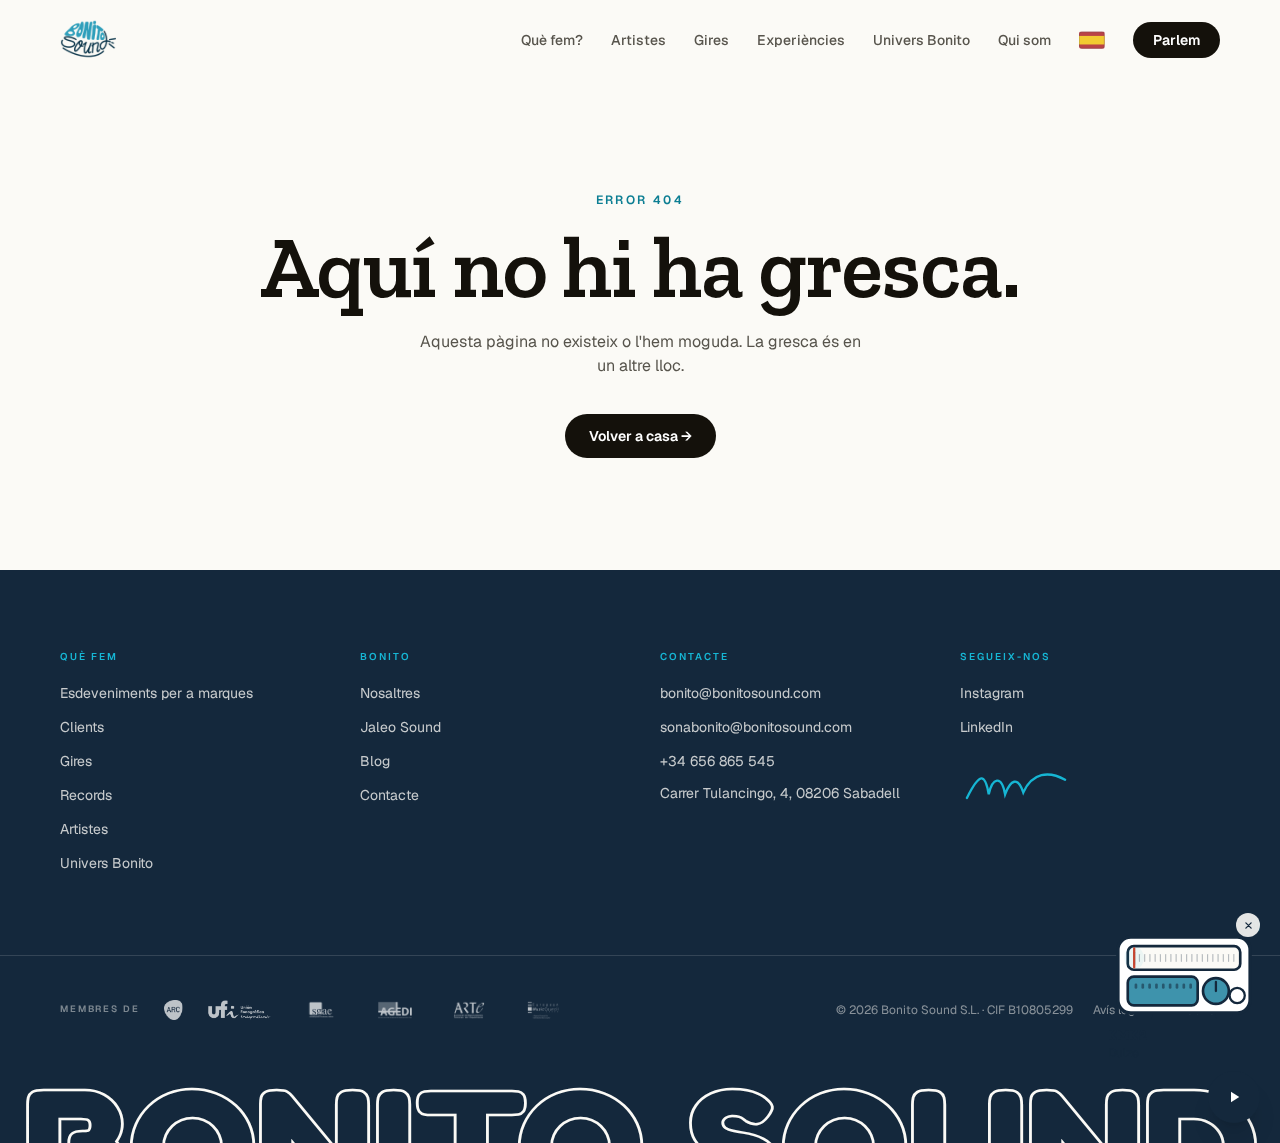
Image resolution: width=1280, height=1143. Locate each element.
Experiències (801, 40)
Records (86, 795)
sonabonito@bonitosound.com (756, 727)
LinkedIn (986, 727)
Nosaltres (390, 693)
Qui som (1024, 40)
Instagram (992, 693)
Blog (375, 761)
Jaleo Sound (400, 727)
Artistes (638, 40)
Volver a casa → (640, 436)
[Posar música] (1234, 1097)
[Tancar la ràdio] (1248, 925)
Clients (82, 727)
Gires (711, 40)
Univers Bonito (921, 40)
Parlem (1176, 40)
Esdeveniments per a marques (156, 693)
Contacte (389, 795)
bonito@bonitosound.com (740, 693)
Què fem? (552, 40)
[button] (1144, 958)
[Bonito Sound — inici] (88, 40)
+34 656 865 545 (717, 761)
